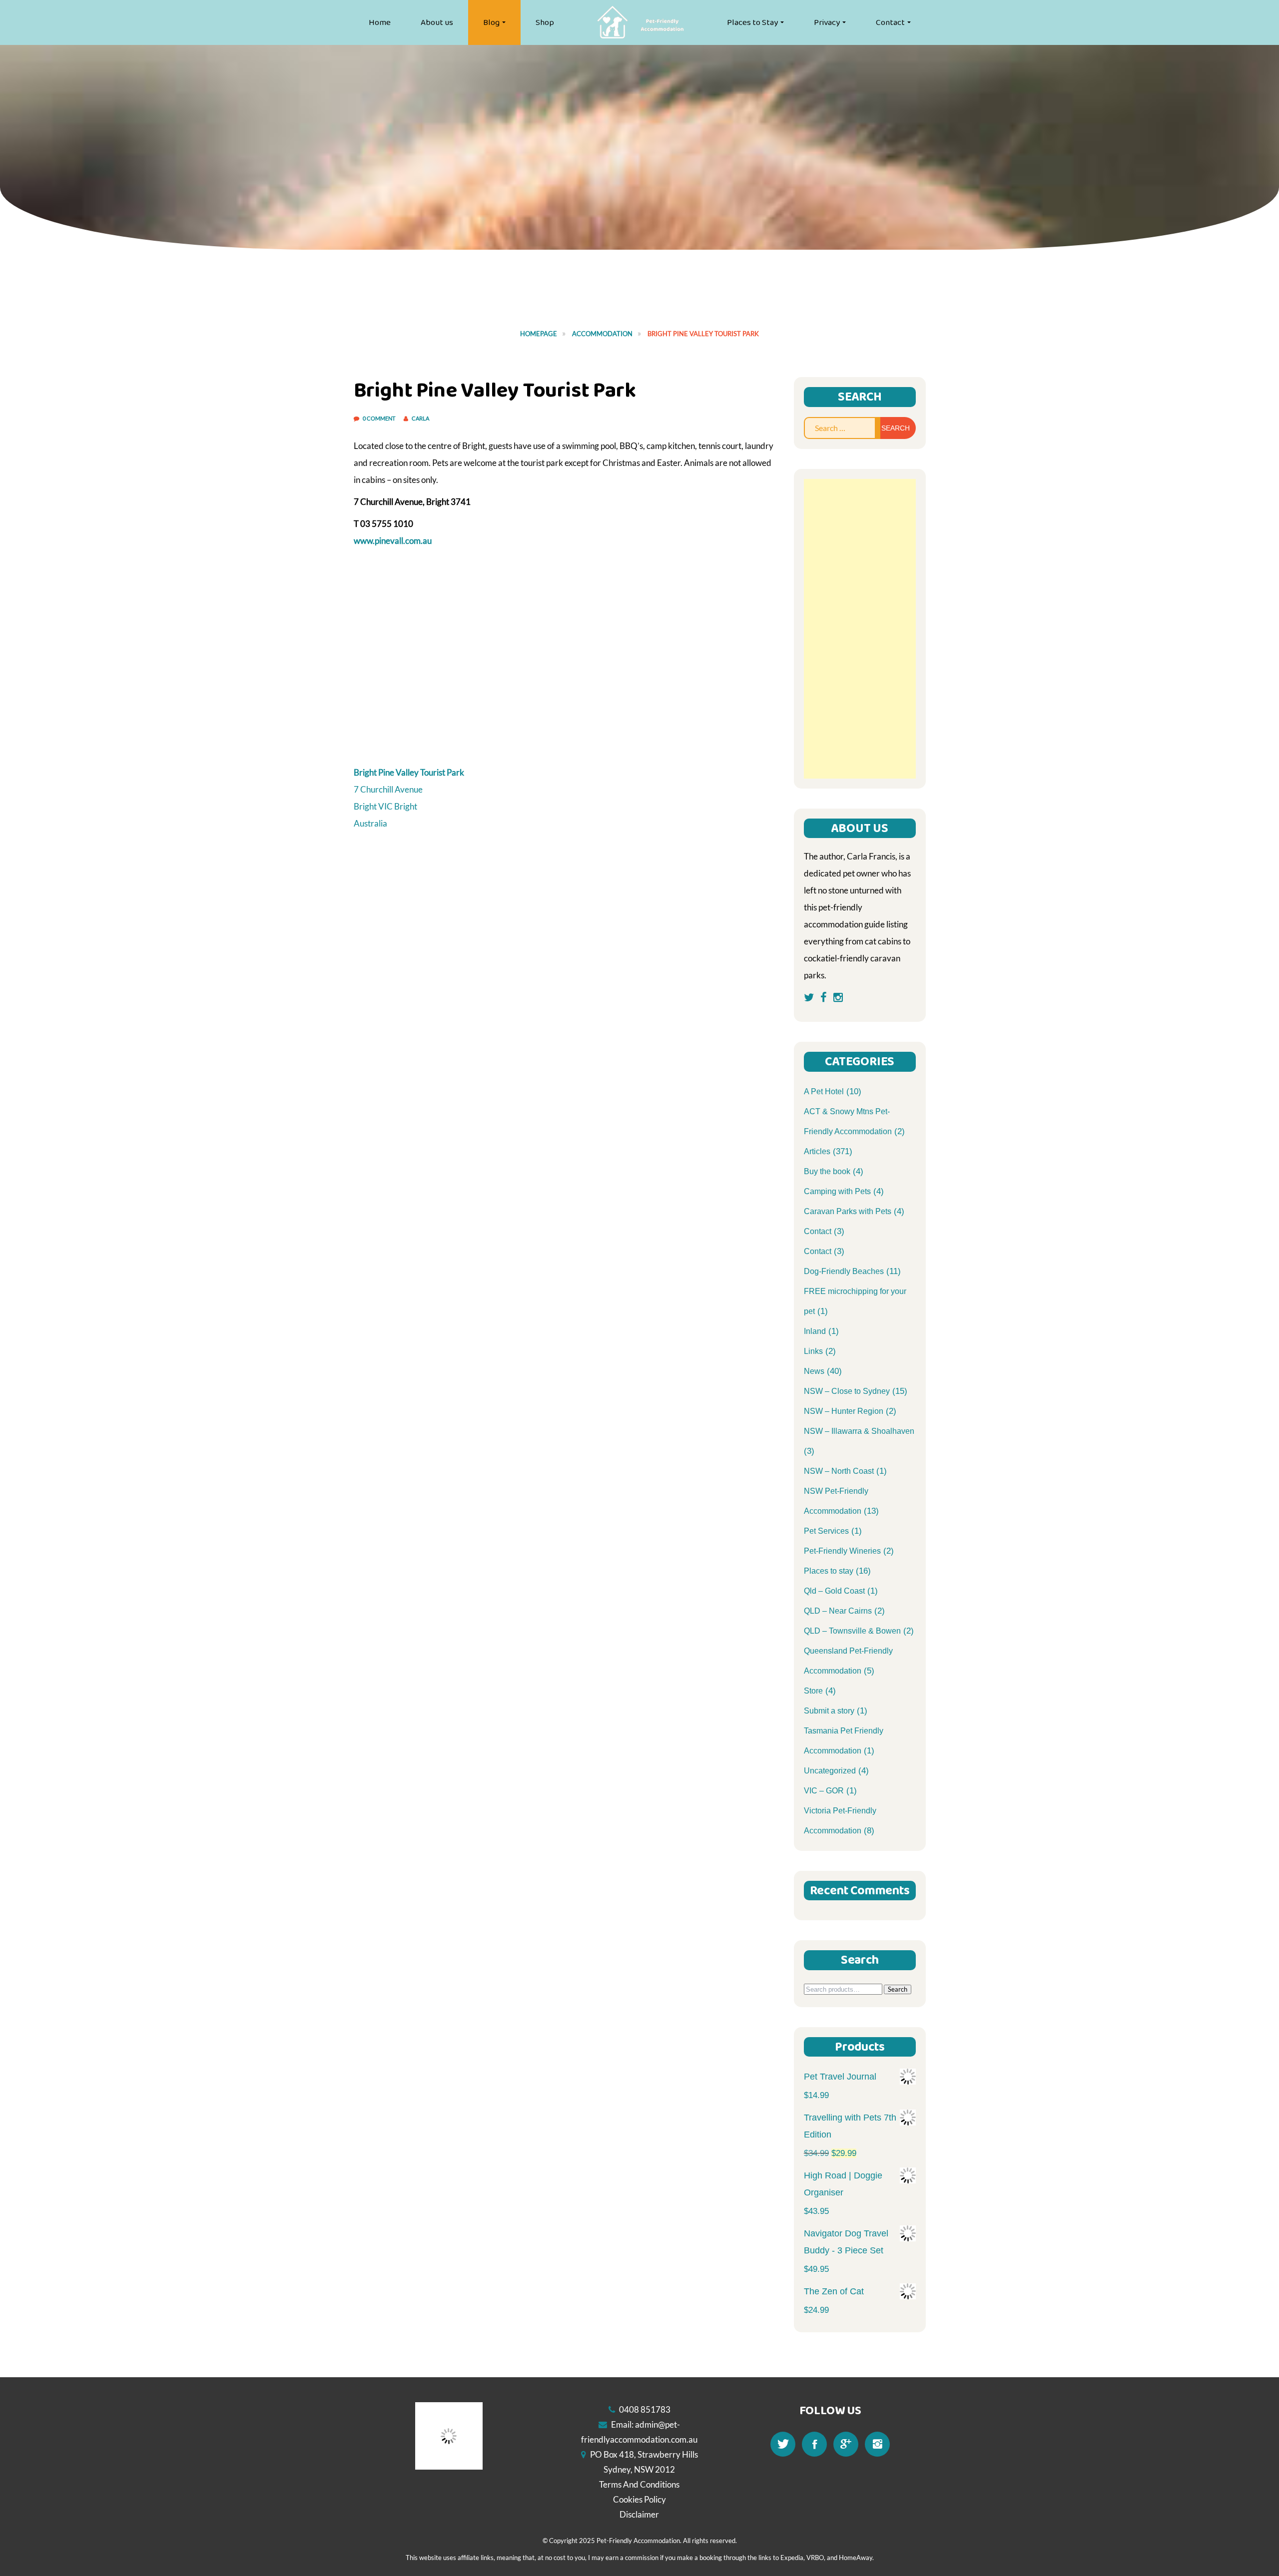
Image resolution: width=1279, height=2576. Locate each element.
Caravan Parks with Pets (848, 1211)
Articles (817, 1151)
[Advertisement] (860, 629)
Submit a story (829, 1711)
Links (813, 1351)
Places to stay (829, 1571)
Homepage (539, 334)
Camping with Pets (837, 1191)
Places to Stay (752, 22)
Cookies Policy (639, 2499)
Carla (420, 418)
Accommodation (602, 334)
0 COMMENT (379, 418)
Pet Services (826, 1531)
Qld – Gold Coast (834, 1591)
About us (437, 22)
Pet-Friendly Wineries (842, 1551)
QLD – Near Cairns (838, 1611)
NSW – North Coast (839, 1471)
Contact (890, 22)
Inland (815, 1331)
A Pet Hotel (824, 1091)
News (814, 1371)
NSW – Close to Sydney (847, 1391)
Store (813, 1691)
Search (898, 1989)
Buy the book (827, 1171)
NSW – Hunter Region (844, 1411)
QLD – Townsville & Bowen (852, 1631)
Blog (491, 22)
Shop (545, 22)
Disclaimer (639, 2514)
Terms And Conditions (639, 2484)
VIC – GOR (824, 1791)
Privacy (827, 22)
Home (380, 22)
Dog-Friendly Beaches (844, 1271)
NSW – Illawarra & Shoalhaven (859, 1431)
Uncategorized (830, 1771)
